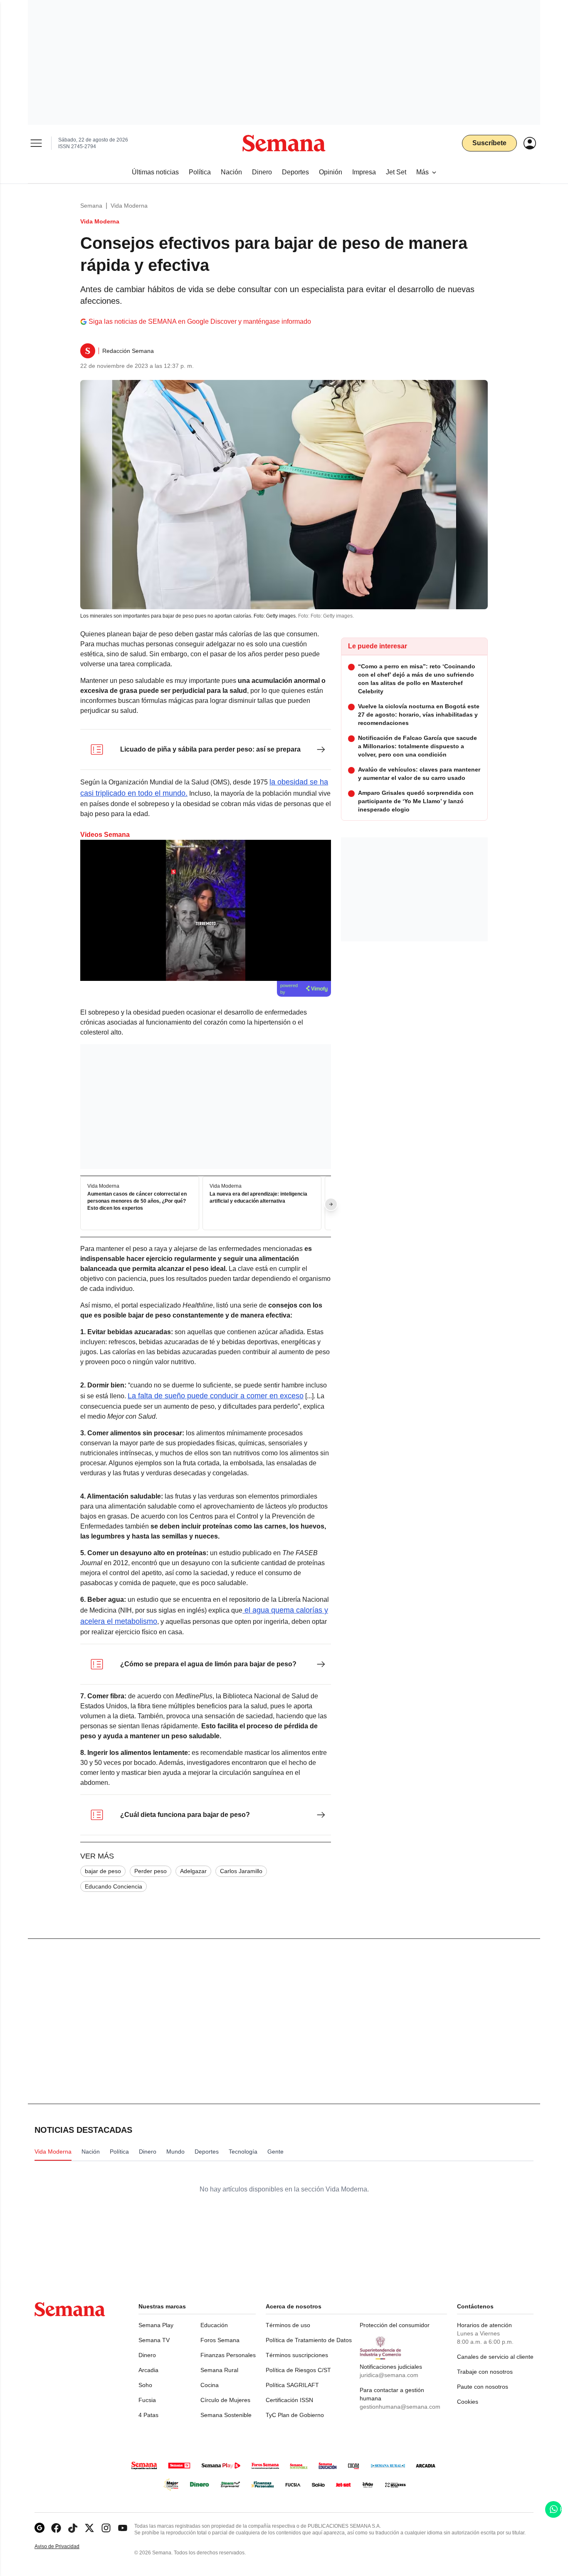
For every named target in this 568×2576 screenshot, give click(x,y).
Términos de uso (288, 2325)
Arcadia (148, 2370)
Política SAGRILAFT (292, 2385)
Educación (214, 2325)
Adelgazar (193, 1871)
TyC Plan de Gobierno (295, 2415)
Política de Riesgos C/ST (298, 2370)
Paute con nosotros (483, 2387)
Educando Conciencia (114, 1886)
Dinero (147, 2355)
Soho (145, 2385)
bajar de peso (103, 1871)
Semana (91, 206)
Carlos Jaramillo (241, 1871)
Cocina (210, 2385)
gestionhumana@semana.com (400, 2407)
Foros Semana (220, 2340)
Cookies (468, 2402)
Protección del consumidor (395, 2325)
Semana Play (156, 2325)
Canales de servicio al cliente (495, 2357)
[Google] (40, 2528)
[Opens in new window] (56, 2528)
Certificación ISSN (289, 2400)
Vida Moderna (129, 206)
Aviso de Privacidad (66, 2547)
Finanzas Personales (228, 2355)
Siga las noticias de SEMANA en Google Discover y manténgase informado (200, 321)
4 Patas (148, 2415)
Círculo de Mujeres (225, 2400)
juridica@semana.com (389, 2375)
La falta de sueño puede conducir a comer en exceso (216, 1396)
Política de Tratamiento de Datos (309, 2340)
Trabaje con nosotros (485, 2372)
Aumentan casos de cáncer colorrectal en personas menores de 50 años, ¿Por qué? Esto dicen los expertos (137, 1201)
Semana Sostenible (226, 2415)
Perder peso (151, 1871)
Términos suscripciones (297, 2355)
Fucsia (147, 2400)
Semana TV (154, 2340)
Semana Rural (219, 2370)
